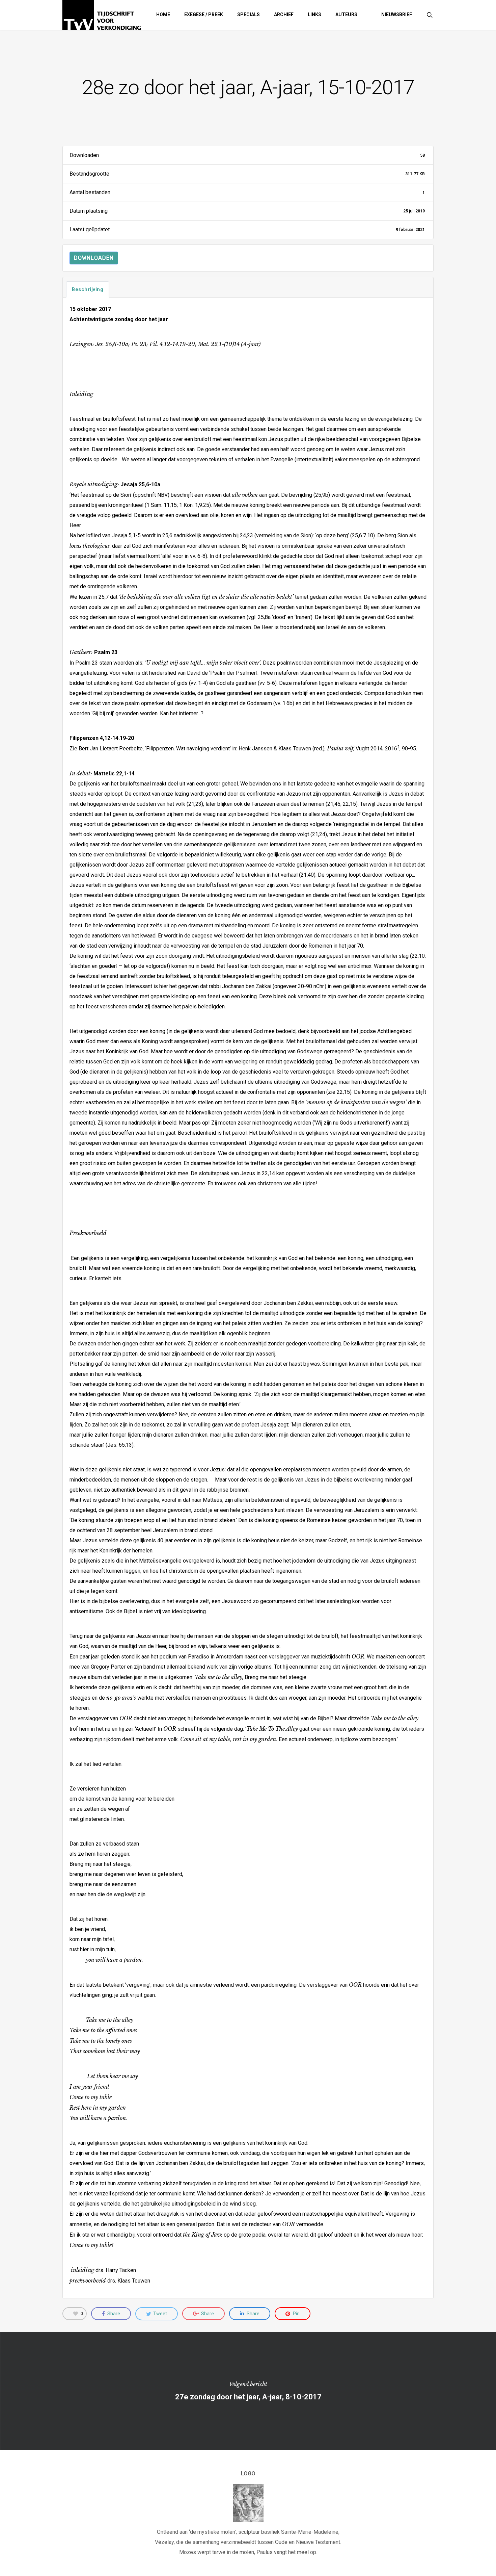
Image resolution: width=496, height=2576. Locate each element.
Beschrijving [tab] (88, 289)
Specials (249, 15)
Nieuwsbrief (397, 15)
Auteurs (346, 15)
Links (314, 15)
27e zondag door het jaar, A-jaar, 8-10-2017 (248, 2391)
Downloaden (94, 258)
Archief (284, 15)
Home (163, 15)
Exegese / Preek (204, 15)
